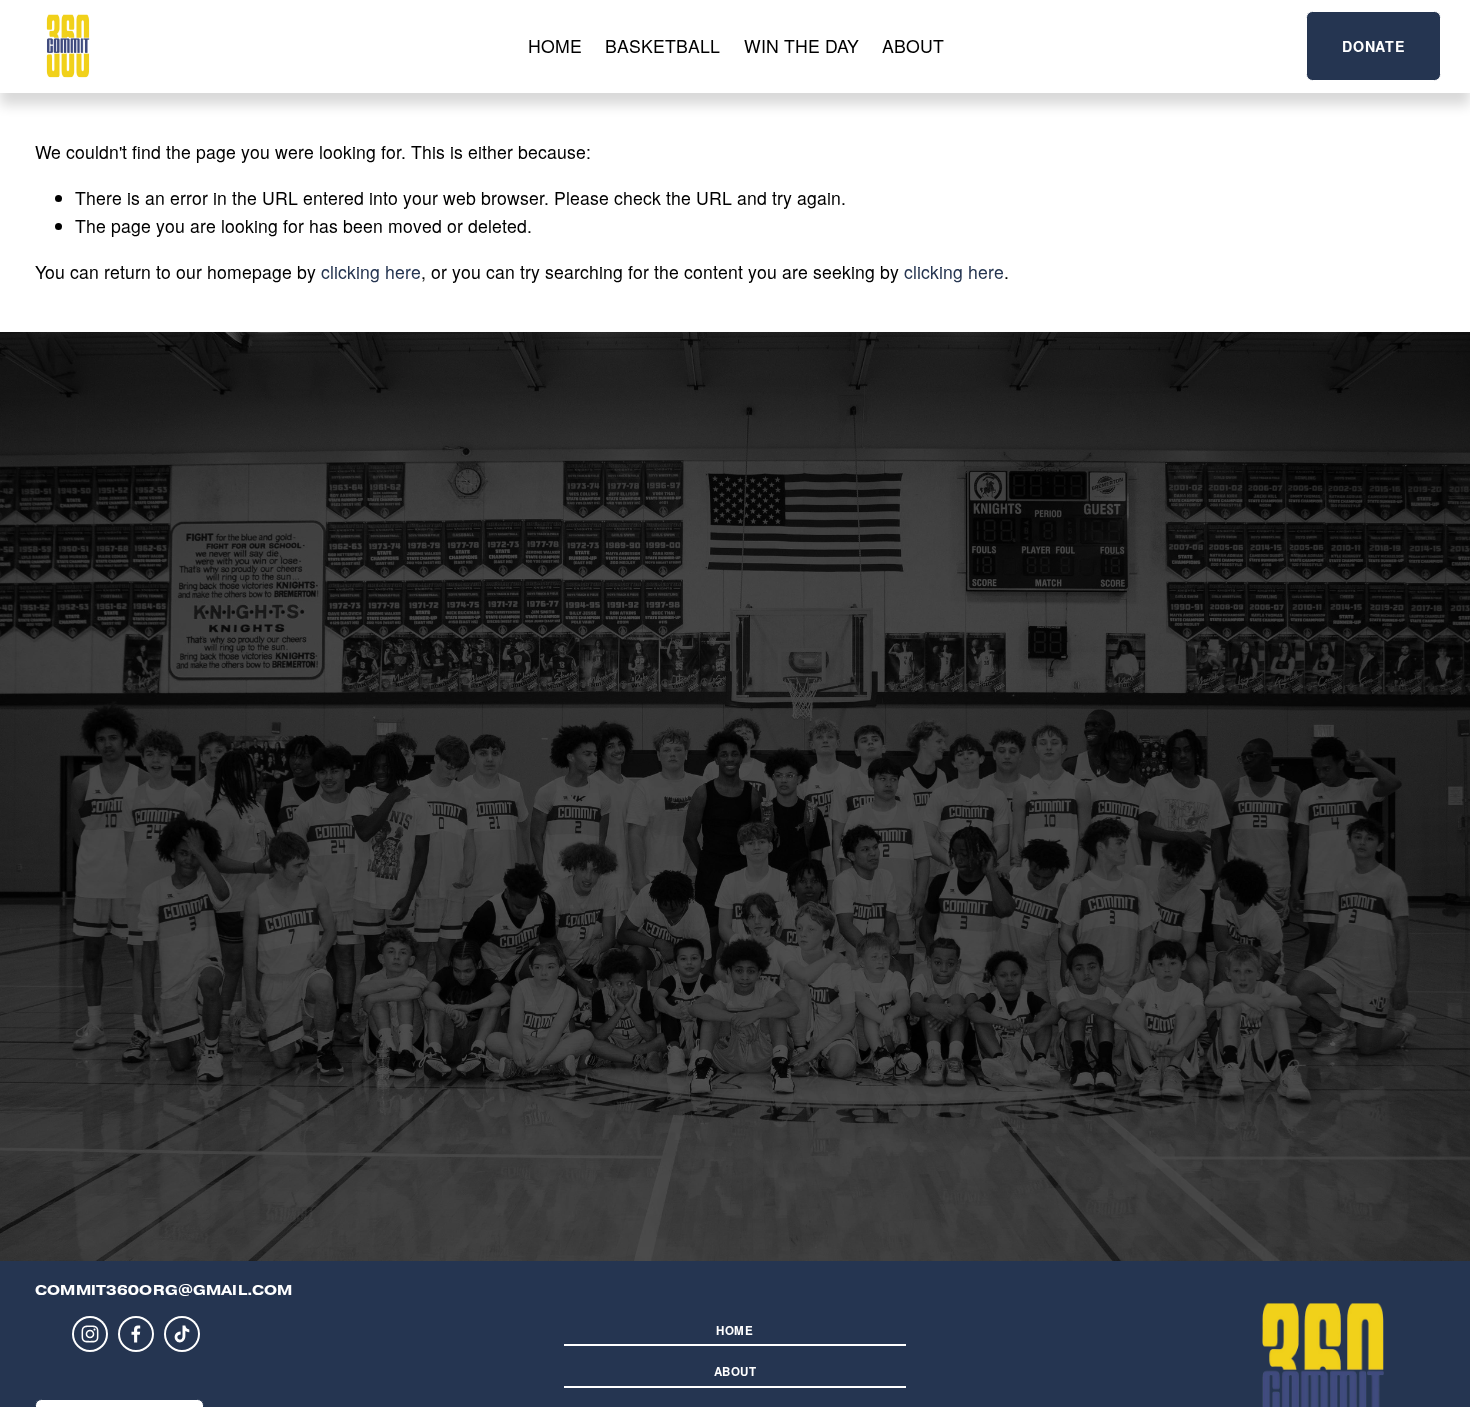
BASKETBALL (662, 45)
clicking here (371, 271)
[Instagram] (90, 1334)
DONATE (1373, 46)
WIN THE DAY (801, 45)
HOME (555, 45)
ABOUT (913, 45)
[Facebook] (136, 1334)
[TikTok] (182, 1334)
